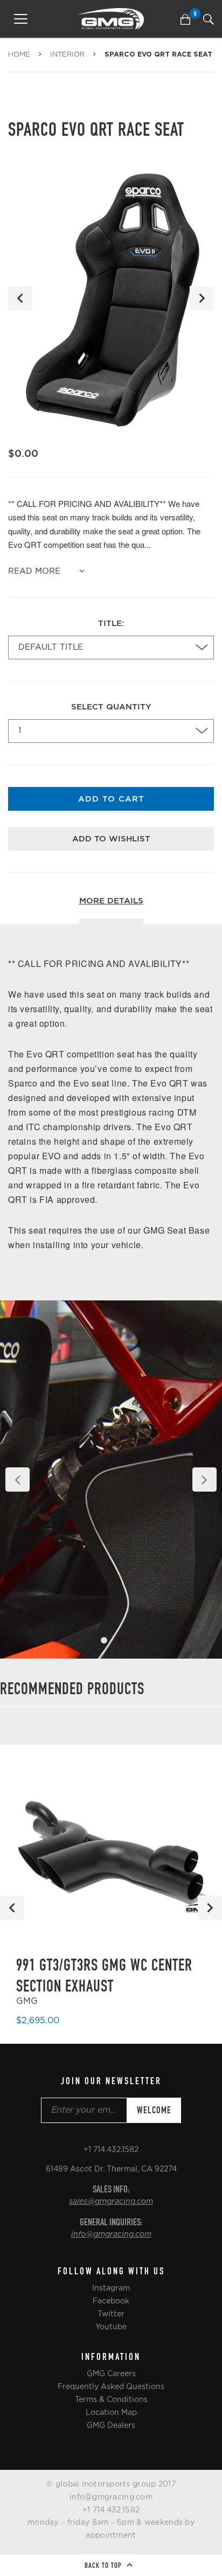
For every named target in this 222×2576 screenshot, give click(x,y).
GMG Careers (111, 2373)
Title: (111, 624)
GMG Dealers (111, 2425)
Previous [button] (20, 298)
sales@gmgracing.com (111, 2202)
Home (19, 54)
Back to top (104, 2565)
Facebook (111, 2301)
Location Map (111, 2412)
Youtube (111, 2327)
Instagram (111, 2288)
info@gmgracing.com (111, 2234)
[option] (111, 298)
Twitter (111, 2314)
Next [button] (202, 298)
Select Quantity (111, 707)
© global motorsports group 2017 (111, 2484)
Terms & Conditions (111, 2399)
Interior (67, 54)
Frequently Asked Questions (111, 2386)
